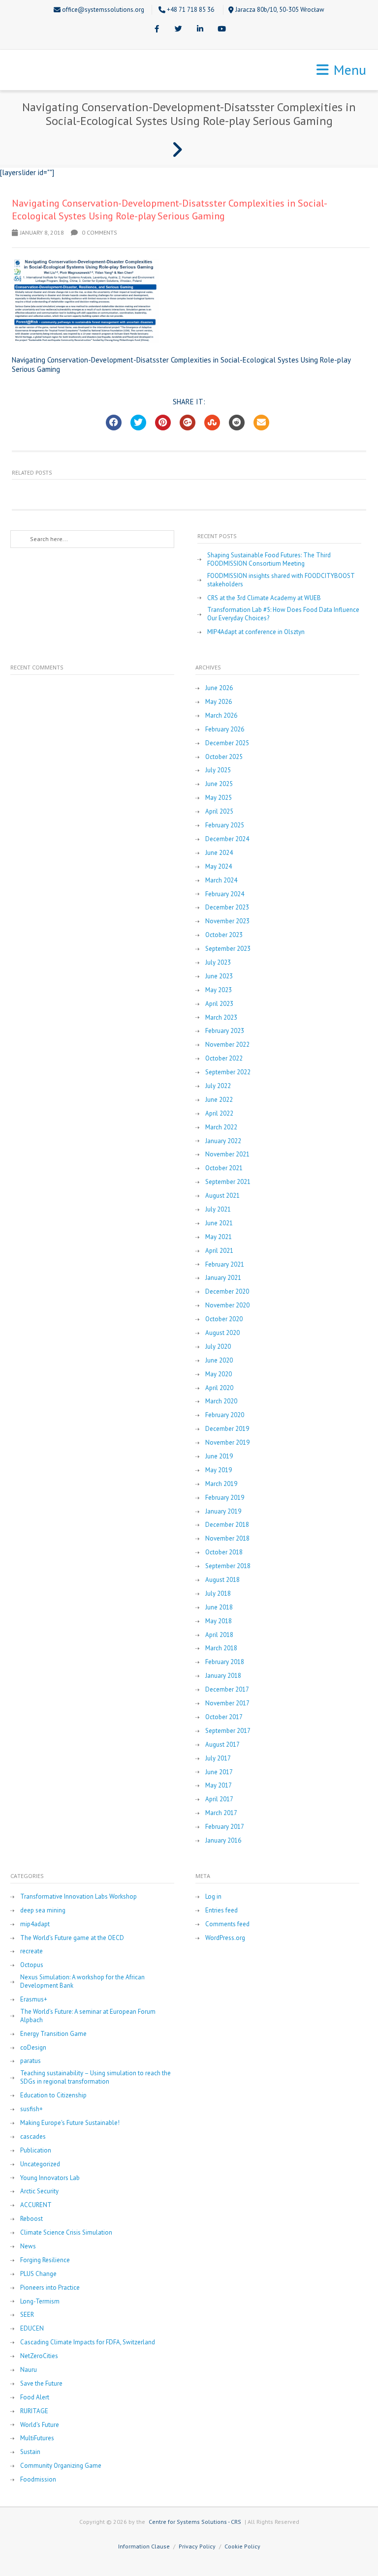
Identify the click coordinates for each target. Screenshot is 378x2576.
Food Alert (35, 2397)
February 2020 (225, 1415)
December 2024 (227, 839)
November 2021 (227, 1154)
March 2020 (221, 1401)
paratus (31, 2061)
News (28, 2246)
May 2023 (219, 990)
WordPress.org (225, 1938)
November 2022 (227, 1045)
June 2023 (219, 976)
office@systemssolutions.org (103, 10)
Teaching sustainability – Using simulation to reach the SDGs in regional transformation (95, 2077)
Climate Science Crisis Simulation (66, 2233)
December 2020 (227, 1292)
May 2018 (219, 1621)
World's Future (40, 2425)
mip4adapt (35, 1924)
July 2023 (218, 963)
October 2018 (224, 1552)
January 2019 (223, 1512)
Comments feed (227, 1924)
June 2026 (219, 688)
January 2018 (223, 1676)
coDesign (33, 2048)
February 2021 (225, 1265)
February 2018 (225, 1662)
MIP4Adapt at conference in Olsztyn (256, 632)
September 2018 (228, 1566)
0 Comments (99, 232)
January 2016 (223, 1841)
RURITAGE (34, 2411)
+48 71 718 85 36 (190, 10)
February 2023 (225, 1031)
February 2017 (225, 1827)
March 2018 (221, 1648)
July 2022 (218, 1086)
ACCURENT (36, 2205)
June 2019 (219, 1456)
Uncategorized (40, 2164)
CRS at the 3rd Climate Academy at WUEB (264, 598)
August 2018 (222, 1580)
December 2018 (227, 1525)
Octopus (32, 1965)
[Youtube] (221, 30)
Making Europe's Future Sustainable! (70, 2123)
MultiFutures (37, 2438)
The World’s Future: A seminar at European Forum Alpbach (88, 2016)
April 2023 (219, 1004)
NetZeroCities (39, 2356)
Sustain (30, 2452)
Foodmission (38, 2480)
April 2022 (219, 1114)
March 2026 (221, 716)
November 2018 (227, 1539)
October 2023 (224, 935)
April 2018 (219, 1635)
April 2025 (219, 812)
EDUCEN (32, 2329)
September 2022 (228, 1072)
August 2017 (222, 1745)
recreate (31, 1951)
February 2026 (225, 729)
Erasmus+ (34, 2000)
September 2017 (228, 1731)
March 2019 (221, 1484)
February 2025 (225, 825)
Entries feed (221, 1910)
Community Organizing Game (61, 2466)
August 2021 (222, 1196)
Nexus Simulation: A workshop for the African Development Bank (82, 1982)
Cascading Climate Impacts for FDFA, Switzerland (88, 2342)
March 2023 (221, 1018)
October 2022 (224, 1059)
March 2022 (221, 1127)
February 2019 (225, 1498)
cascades (33, 2137)
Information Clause (144, 2546)
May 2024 (219, 867)
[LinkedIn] (200, 30)
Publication (36, 2151)
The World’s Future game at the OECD (72, 1938)
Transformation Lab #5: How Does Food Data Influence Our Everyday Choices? (283, 614)
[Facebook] (157, 30)
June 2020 (219, 1361)
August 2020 (222, 1333)
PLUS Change (38, 2274)
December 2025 (227, 743)
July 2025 (218, 770)
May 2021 (219, 1237)
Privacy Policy (197, 2546)
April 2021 (219, 1251)
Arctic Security (39, 2191)
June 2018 (219, 1607)
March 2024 (221, 880)
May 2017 (219, 1786)
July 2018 (218, 1594)
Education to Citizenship (53, 2095)
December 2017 (227, 1690)
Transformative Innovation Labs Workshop (79, 1897)
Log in (213, 1897)
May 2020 (219, 1374)
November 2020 (227, 1305)
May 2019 (219, 1470)
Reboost (31, 2219)
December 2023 (227, 908)
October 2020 (224, 1319)
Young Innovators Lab (50, 2178)
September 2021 (228, 1182)
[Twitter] (178, 30)
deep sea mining (43, 1910)
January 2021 (223, 1278)
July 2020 (218, 1347)
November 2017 (227, 1703)
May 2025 (219, 798)
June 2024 (219, 853)
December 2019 (227, 1429)
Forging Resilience (45, 2260)
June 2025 (219, 784)
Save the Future (41, 2384)
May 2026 (219, 702)
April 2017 (219, 1799)
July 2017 (218, 1758)
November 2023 (227, 921)
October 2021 (224, 1168)
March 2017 (221, 1813)
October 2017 (224, 1717)
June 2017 (219, 1772)
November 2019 (227, 1443)
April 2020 (219, 1388)
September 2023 (228, 949)
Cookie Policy (242, 2546)
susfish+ (31, 2109)
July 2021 (218, 1210)
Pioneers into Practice (50, 2288)
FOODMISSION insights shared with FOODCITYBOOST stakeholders (281, 580)
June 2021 (219, 1223)
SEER (27, 2315)
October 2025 (224, 757)
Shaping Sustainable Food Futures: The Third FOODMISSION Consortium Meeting (269, 560)
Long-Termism (40, 2302)
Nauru (29, 2370)
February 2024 (225, 894)
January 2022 (223, 1141)
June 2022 (219, 1100)
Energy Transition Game (53, 2034)
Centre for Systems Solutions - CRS (195, 2522)
